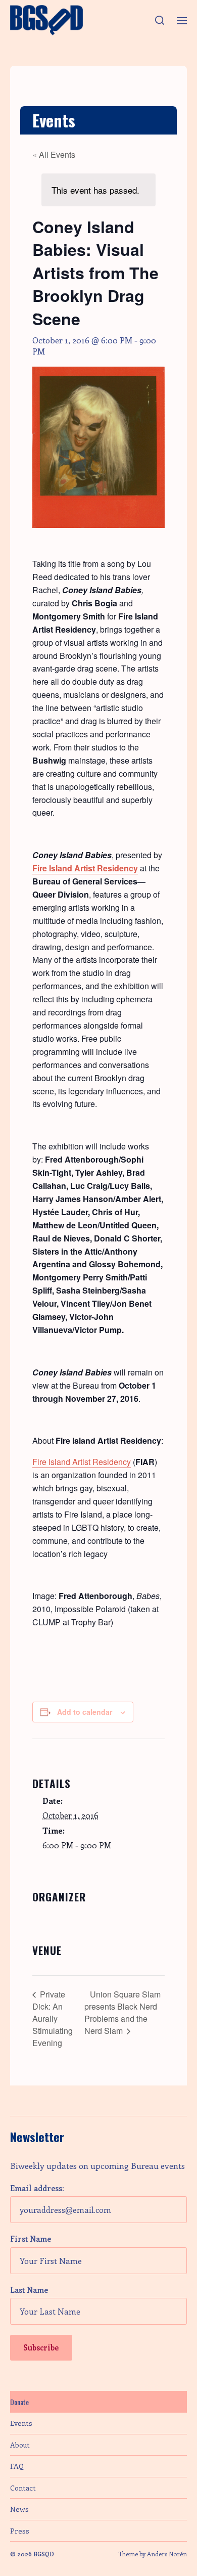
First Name (31, 2239)
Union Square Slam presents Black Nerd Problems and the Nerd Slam (122, 2012)
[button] (160, 20)
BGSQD (44, 2554)
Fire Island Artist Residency (82, 1462)
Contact (23, 2488)
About (20, 2445)
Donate (19, 2402)
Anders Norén (167, 2554)
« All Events (54, 154)
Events (21, 2423)
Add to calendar (85, 1712)
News (19, 2509)
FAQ (17, 2466)
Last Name (29, 2290)
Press (20, 2531)
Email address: (37, 2188)
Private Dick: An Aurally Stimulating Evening (53, 2018)
